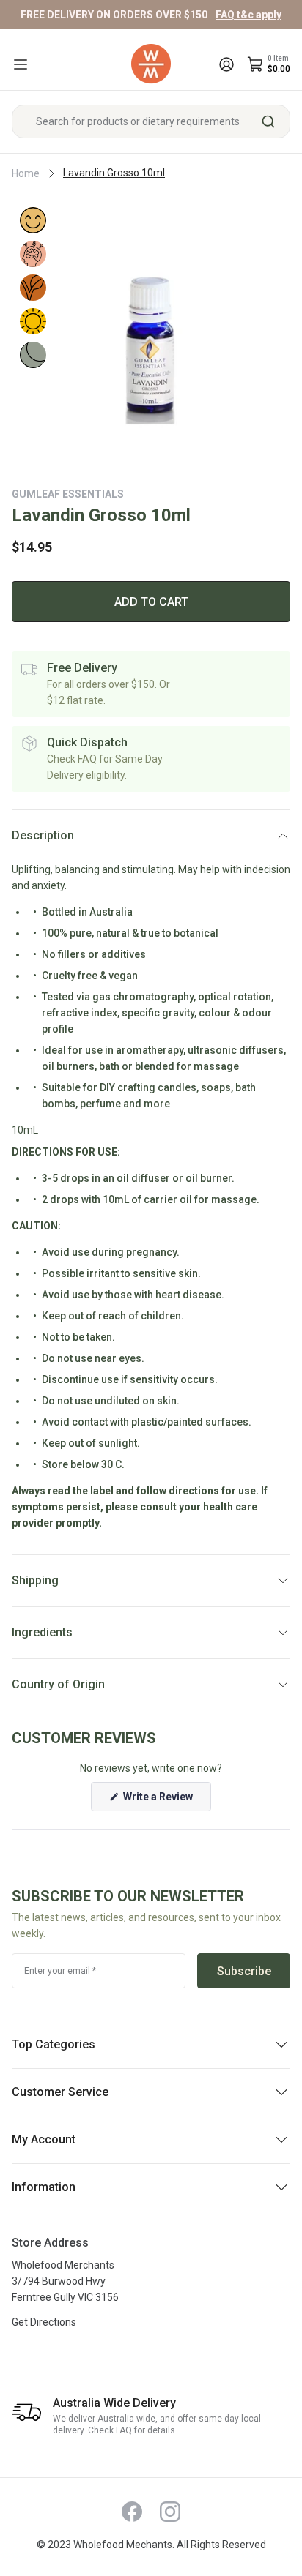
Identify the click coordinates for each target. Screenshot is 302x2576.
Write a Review (166, 1801)
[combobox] (151, 121)
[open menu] (21, 64)
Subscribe (244, 1971)
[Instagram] (170, 2512)
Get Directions (44, 2322)
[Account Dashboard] (226, 64)
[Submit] (274, 121)
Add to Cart (151, 602)
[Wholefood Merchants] (151, 64)
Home (26, 173)
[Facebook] (132, 2512)
